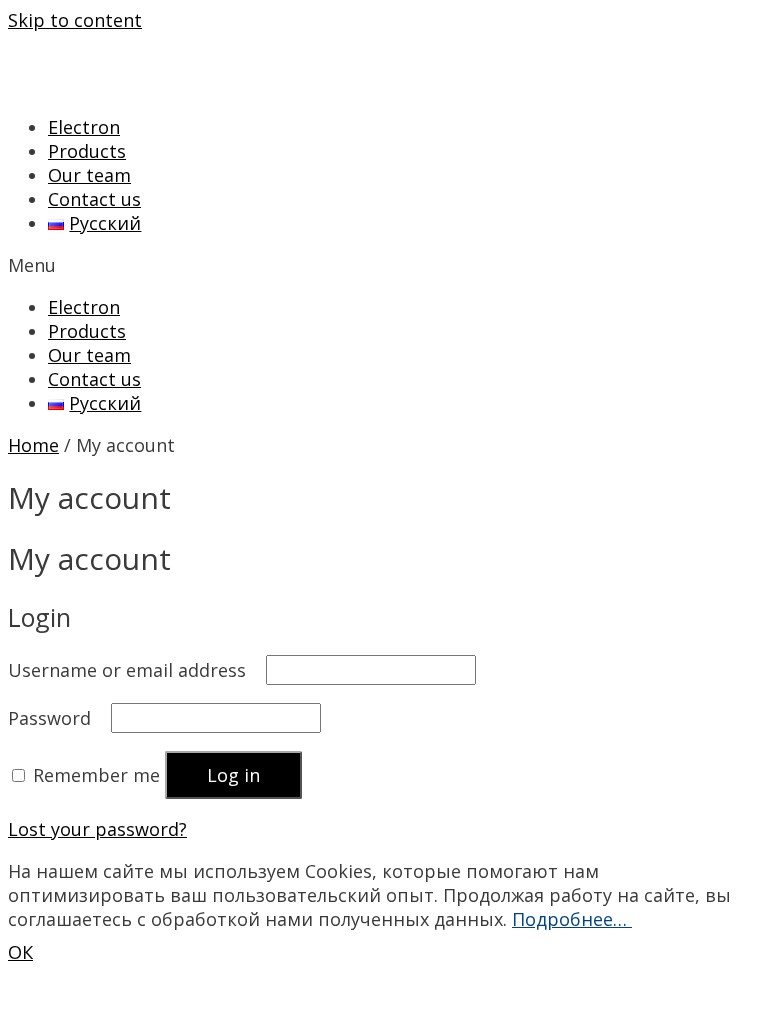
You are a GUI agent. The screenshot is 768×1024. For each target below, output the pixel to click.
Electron (84, 127)
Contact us (94, 199)
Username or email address (134, 670)
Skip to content (75, 20)
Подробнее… (572, 919)
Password (57, 718)
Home (33, 445)
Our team (89, 175)
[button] (384, 265)
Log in (233, 775)
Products (87, 151)
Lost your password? (97, 829)
